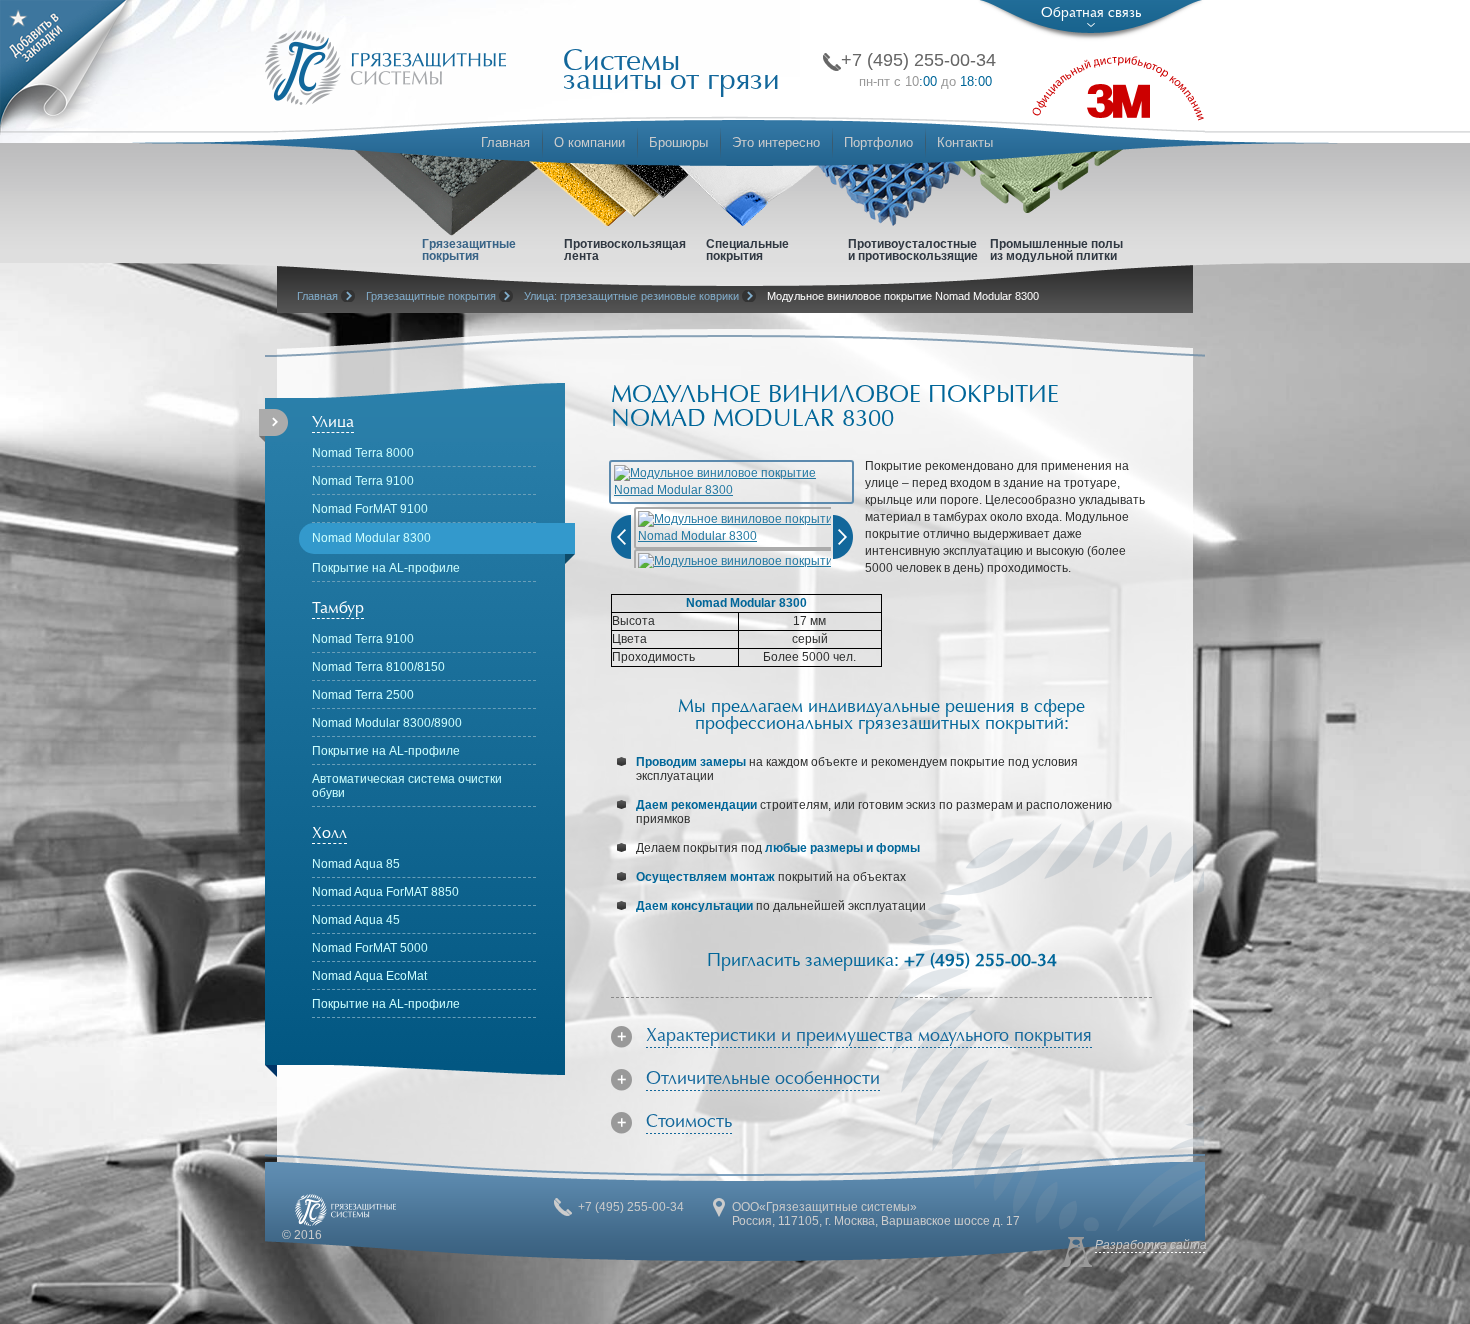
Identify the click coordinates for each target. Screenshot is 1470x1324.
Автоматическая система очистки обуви (407, 786)
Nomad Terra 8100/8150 (378, 667)
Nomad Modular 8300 (371, 538)
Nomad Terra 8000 (363, 453)
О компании (589, 142)
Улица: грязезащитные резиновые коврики (631, 296)
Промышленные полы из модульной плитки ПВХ (1056, 255)
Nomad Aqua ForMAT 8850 (385, 892)
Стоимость (689, 1122)
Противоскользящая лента (625, 249)
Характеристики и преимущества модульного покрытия (869, 1036)
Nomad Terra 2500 (363, 695)
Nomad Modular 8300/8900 (387, 723)
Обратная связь (1091, 12)
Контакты (965, 142)
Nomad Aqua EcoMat (369, 976)
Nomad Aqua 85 (356, 864)
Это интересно (776, 142)
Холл (329, 833)
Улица (333, 422)
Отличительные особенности (763, 1079)
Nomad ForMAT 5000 (370, 948)
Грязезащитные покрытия (469, 249)
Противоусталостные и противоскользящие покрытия (913, 255)
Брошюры (678, 142)
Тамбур (338, 608)
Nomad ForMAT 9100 (370, 509)
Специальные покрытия (747, 249)
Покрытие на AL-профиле (386, 568)
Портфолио (878, 142)
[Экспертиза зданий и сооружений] (385, 67)
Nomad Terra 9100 (363, 481)
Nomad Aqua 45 (356, 920)
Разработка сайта (1151, 1245)
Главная (505, 142)
